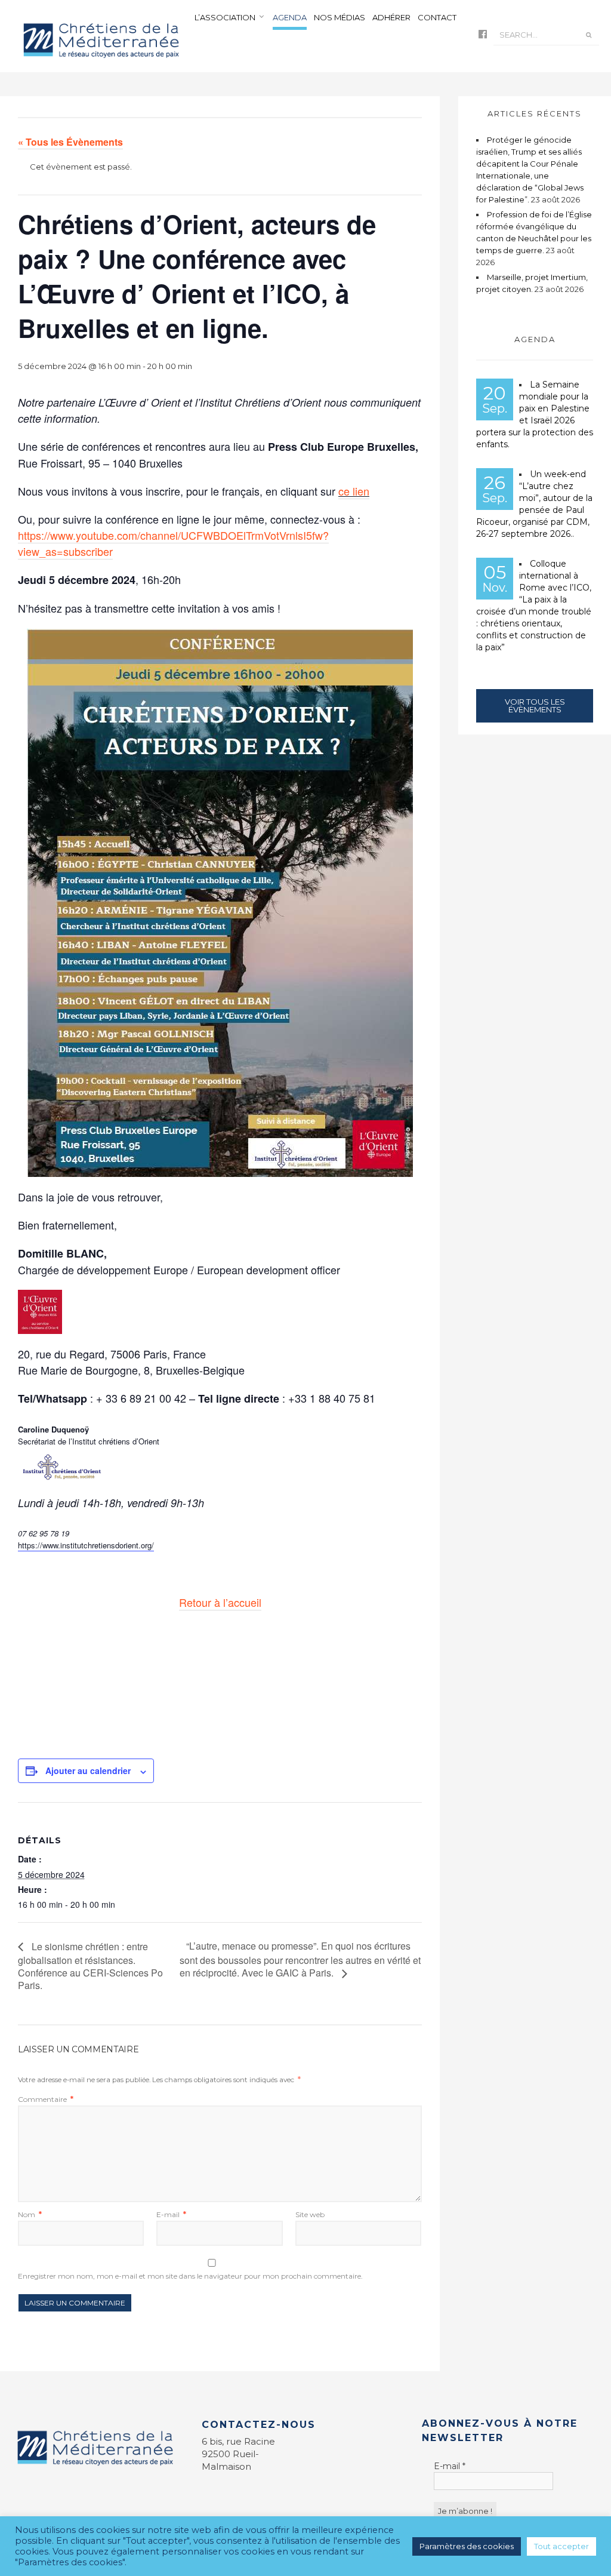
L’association (225, 17)
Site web (310, 2214)
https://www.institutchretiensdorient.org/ (86, 1545)
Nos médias (340, 17)
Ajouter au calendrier (88, 1770)
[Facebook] (483, 35)
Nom (30, 2214)
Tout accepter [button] (561, 2546)
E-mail (171, 2214)
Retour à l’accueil (220, 1602)
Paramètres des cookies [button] (467, 2546)
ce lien (354, 491)
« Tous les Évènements (70, 142)
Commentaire (46, 2099)
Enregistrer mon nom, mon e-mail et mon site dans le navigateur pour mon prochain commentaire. (190, 2276)
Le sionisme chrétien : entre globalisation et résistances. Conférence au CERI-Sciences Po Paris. (90, 1966)
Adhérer (391, 17)
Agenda (290, 17)
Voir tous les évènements (535, 706)
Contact (437, 17)
